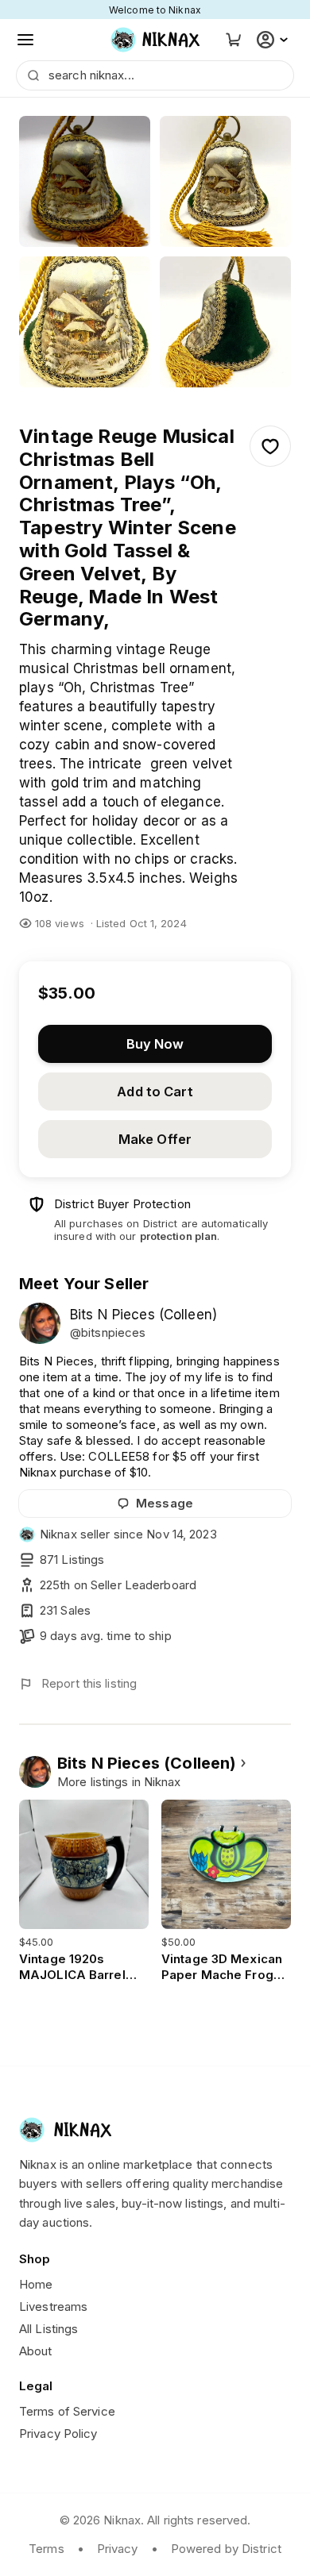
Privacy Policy (58, 2434)
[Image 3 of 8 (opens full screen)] (85, 322)
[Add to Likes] (270, 446)
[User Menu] (274, 40)
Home (36, 2284)
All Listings (48, 2329)
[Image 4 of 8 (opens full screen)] (225, 322)
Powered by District (226, 2549)
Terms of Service (67, 2411)
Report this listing (89, 1683)
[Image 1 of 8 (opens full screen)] (85, 181)
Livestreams (53, 2306)
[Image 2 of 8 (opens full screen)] (225, 181)
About (36, 2351)
